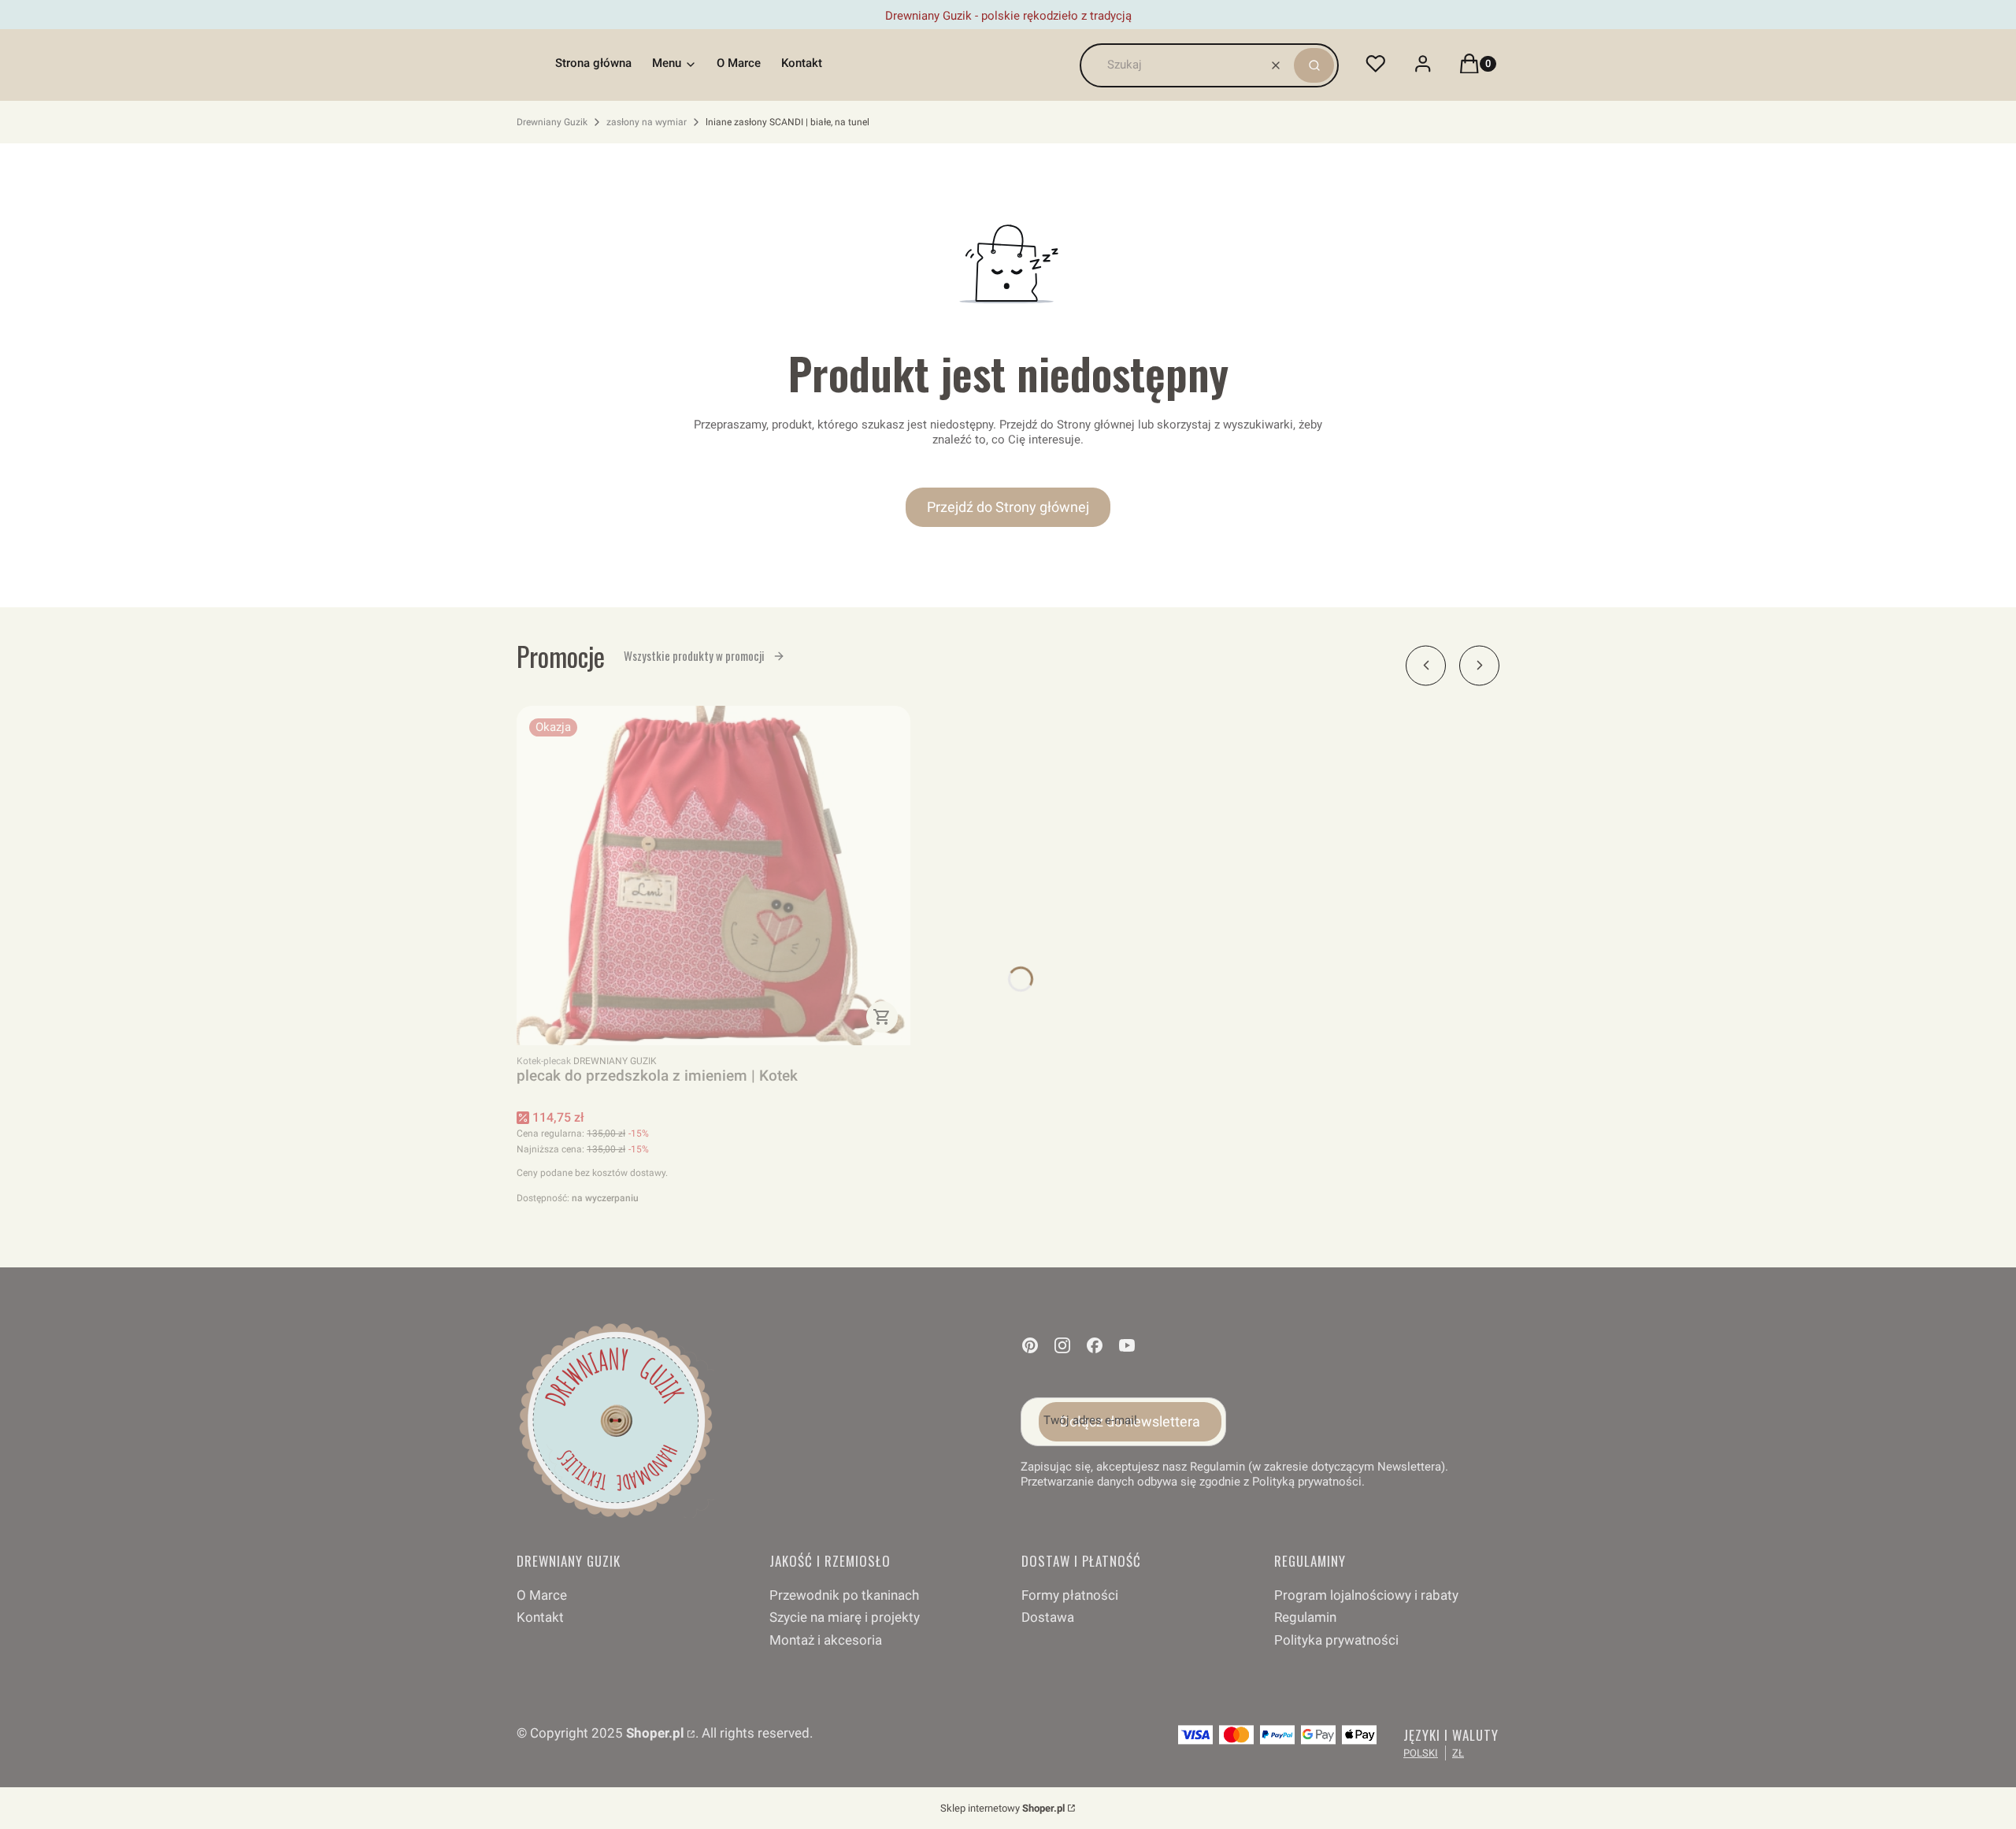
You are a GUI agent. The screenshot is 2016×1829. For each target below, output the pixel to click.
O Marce (542, 1595)
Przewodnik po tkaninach (844, 1595)
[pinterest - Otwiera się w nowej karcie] (1030, 1345)
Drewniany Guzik (552, 122)
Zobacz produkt (882, 1017)
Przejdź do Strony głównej (1008, 507)
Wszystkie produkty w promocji (694, 655)
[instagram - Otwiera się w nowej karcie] (1062, 1345)
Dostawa (1048, 1617)
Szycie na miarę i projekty (845, 1617)
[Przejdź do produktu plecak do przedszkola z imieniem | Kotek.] (713, 876)
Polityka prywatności (1336, 1640)
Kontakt (540, 1617)
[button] (1314, 65)
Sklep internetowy (1002, 1808)
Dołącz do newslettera (1130, 1421)
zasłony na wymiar (647, 122)
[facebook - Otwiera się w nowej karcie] (1095, 1345)
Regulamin (1305, 1617)
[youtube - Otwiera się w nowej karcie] (1127, 1345)
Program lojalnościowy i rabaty (1366, 1595)
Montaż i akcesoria (826, 1640)
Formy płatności (1070, 1595)
